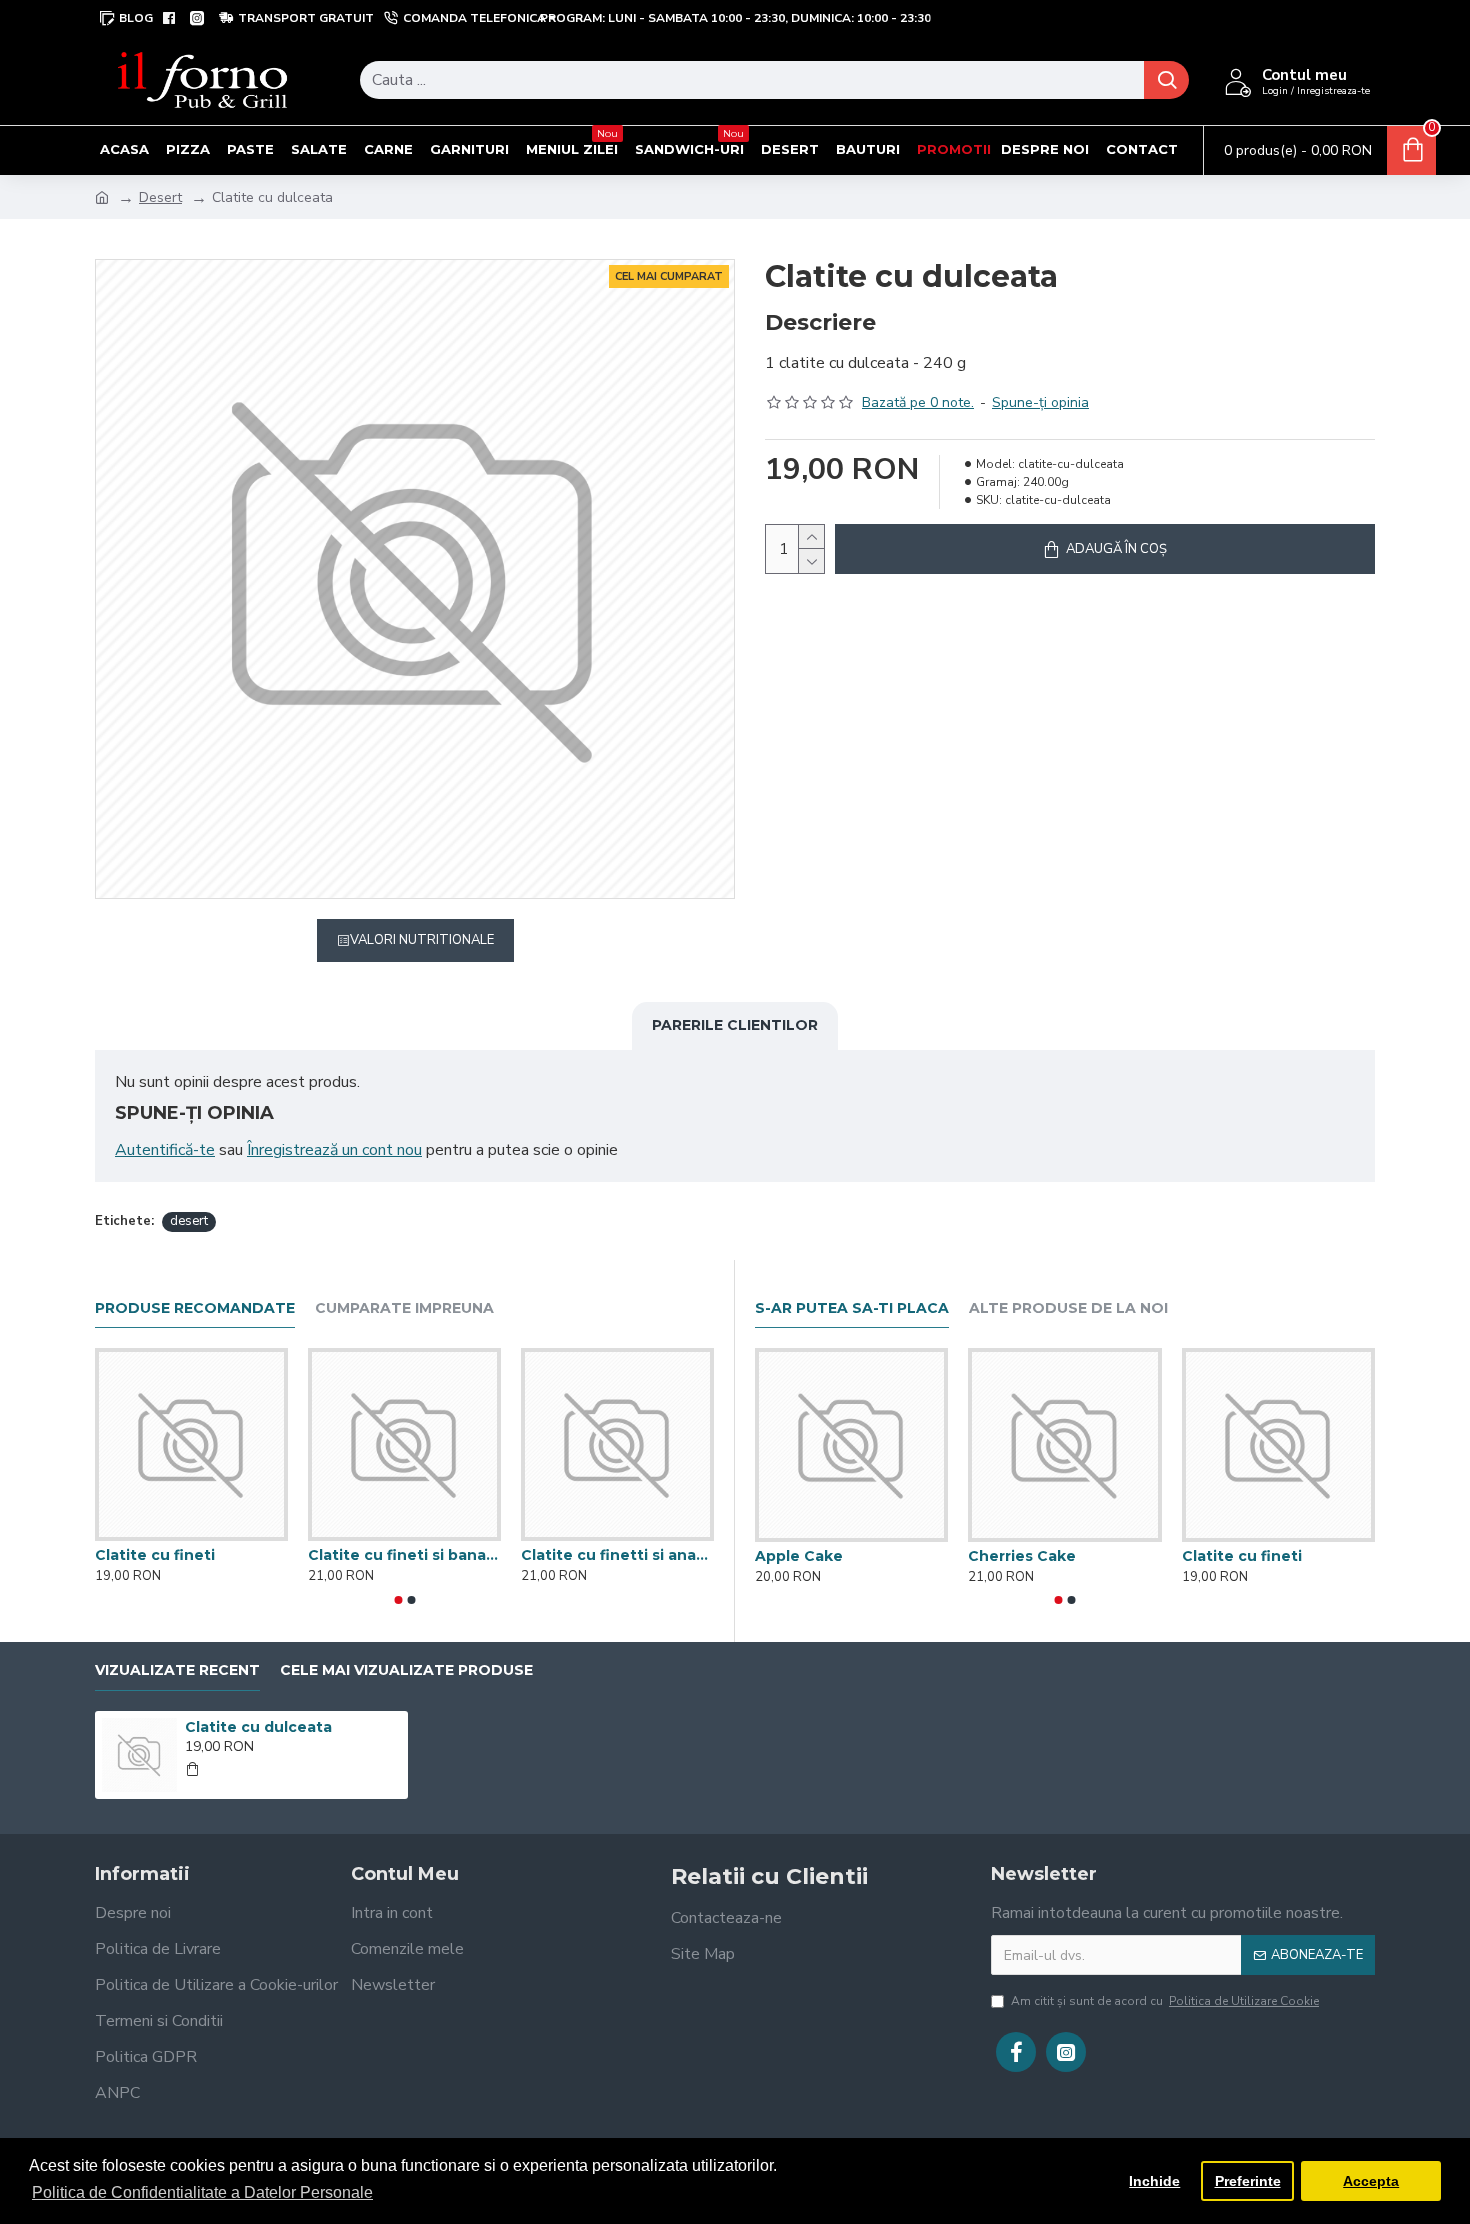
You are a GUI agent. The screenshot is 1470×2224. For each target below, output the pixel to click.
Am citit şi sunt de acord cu (1165, 2001)
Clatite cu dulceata (258, 1727)
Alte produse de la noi (1068, 1308)
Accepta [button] (1371, 2181)
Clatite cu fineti (155, 1555)
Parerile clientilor (735, 1025)
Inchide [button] (1154, 2181)
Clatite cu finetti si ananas (617, 1555)
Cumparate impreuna (404, 1308)
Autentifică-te (165, 1150)
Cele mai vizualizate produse (406, 1670)
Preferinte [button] (1248, 2181)
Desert (160, 197)
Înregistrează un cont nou (334, 1150)
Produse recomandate (195, 1308)
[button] (398, 1600)
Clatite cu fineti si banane (404, 1555)
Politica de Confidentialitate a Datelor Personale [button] (202, 2192)
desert (189, 1221)
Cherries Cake (1022, 1556)
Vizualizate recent (177, 1670)
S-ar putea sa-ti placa (852, 1308)
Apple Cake (799, 1556)
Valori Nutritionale (422, 940)
